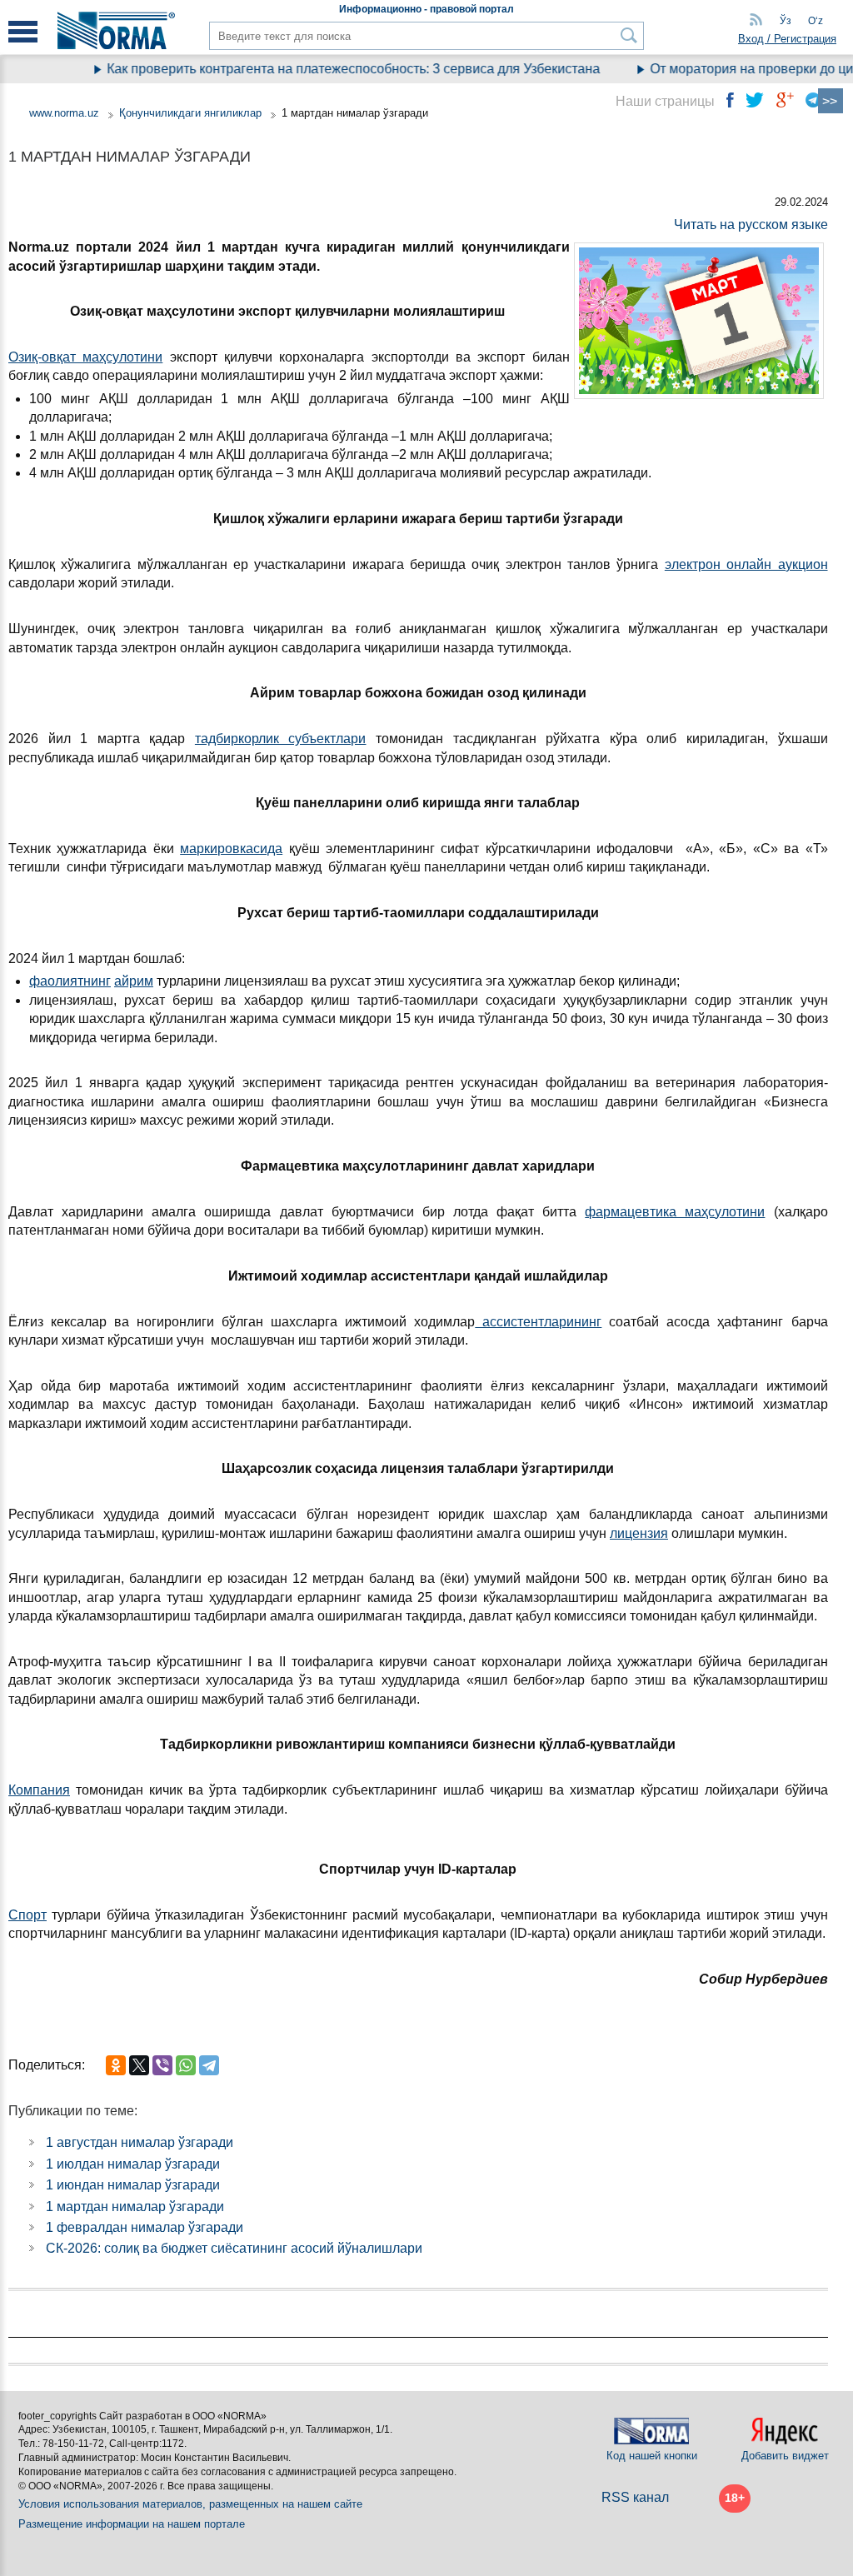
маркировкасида (231, 849)
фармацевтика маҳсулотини (675, 1212)
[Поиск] (629, 35)
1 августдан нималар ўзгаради (140, 2142)
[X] (139, 2065)
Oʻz (816, 21)
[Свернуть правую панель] (831, 101)
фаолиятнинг (70, 981)
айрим (134, 981)
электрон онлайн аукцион (746, 564)
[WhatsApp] (186, 2065)
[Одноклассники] (116, 2065)
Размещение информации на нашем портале (132, 2524)
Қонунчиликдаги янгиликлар (192, 113)
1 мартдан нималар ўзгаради (135, 2207)
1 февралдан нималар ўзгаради (145, 2227)
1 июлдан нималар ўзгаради (133, 2164)
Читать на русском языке (751, 225)
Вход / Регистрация (787, 39)
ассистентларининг (538, 1322)
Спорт (27, 1915)
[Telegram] (209, 2065)
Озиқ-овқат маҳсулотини (85, 357)
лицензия (639, 1533)
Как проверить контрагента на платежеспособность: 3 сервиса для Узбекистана (332, 69)
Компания (39, 1790)
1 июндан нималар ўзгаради (133, 2185)
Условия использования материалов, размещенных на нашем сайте (190, 2504)
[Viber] (162, 2065)
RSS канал (635, 2497)
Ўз (786, 21)
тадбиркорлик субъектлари (281, 739)
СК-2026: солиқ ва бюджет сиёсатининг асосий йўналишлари (234, 2248)
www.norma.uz (64, 113)
